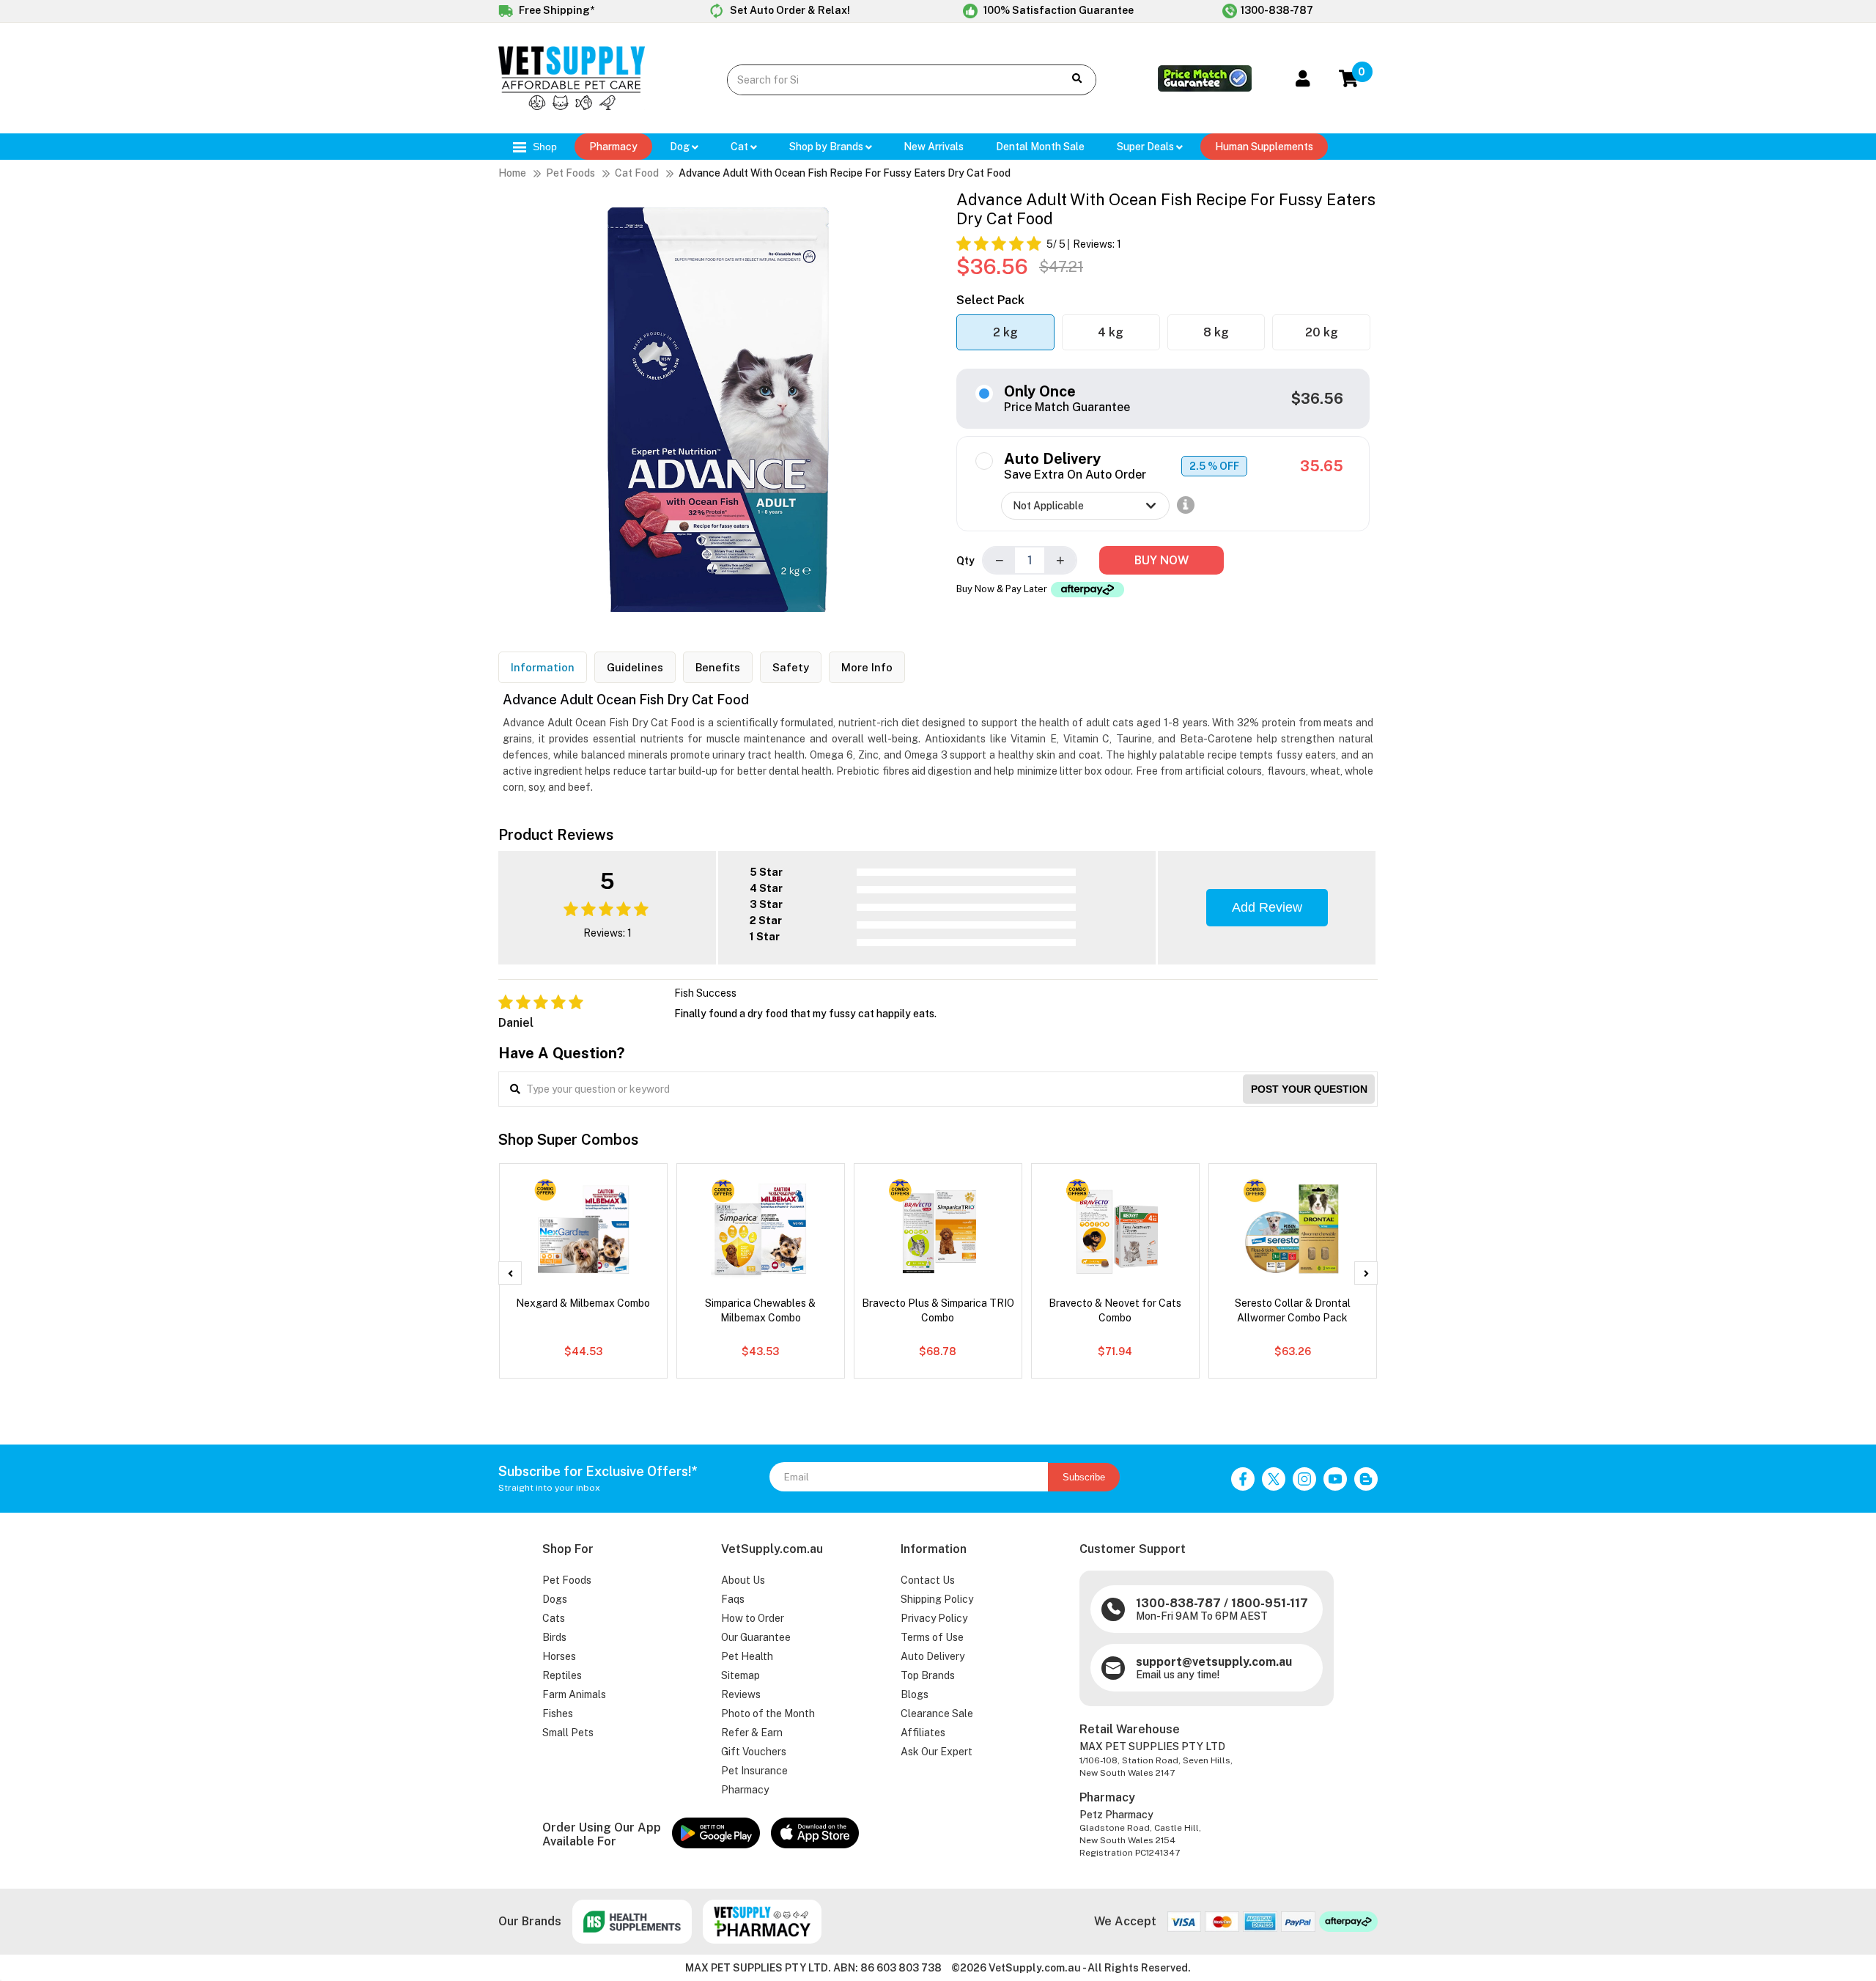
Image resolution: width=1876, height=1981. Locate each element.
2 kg (1005, 332)
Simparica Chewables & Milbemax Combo (760, 1310)
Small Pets (568, 1733)
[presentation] (510, 1273)
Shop (543, 147)
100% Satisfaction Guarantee (1057, 10)
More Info (867, 667)
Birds (554, 1637)
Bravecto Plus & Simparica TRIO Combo (938, 1310)
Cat (741, 147)
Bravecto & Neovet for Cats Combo (1115, 1310)
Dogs (555, 1599)
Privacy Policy (934, 1618)
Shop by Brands (827, 147)
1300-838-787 (1277, 10)
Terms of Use (932, 1637)
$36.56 (1317, 399)
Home (512, 173)
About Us (743, 1580)
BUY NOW (1162, 560)
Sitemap (741, 1675)
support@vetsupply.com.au (1214, 1662)
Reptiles (562, 1675)
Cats (554, 1618)
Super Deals (1146, 147)
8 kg (1216, 332)
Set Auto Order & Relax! (789, 10)
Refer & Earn (752, 1733)
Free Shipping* (555, 10)
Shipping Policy (937, 1599)
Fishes (558, 1713)
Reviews (741, 1694)
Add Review (1267, 907)
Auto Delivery (933, 1656)
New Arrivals (934, 147)
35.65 (1322, 466)
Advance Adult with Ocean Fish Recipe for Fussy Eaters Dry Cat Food (845, 173)
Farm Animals (574, 1694)
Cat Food (637, 173)
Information (543, 667)
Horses (559, 1656)
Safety (791, 667)
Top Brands (928, 1675)
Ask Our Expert (937, 1752)
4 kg (1111, 332)
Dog (681, 147)
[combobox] (884, 80)
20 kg (1322, 332)
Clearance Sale (937, 1713)
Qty (965, 561)
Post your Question (1309, 1089)
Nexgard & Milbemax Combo (583, 1303)
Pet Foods (570, 173)
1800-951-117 (1270, 1603)
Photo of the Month (768, 1713)
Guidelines (635, 667)
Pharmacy (613, 147)
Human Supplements (1264, 147)
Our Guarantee (756, 1637)
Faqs (733, 1599)
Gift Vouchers (754, 1752)
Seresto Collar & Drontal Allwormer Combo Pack (1293, 1310)
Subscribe (1084, 1477)
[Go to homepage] (572, 106)
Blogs (915, 1694)
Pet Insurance (754, 1771)
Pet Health (747, 1656)
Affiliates (923, 1733)
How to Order (753, 1618)
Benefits (718, 667)
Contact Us (928, 1580)
